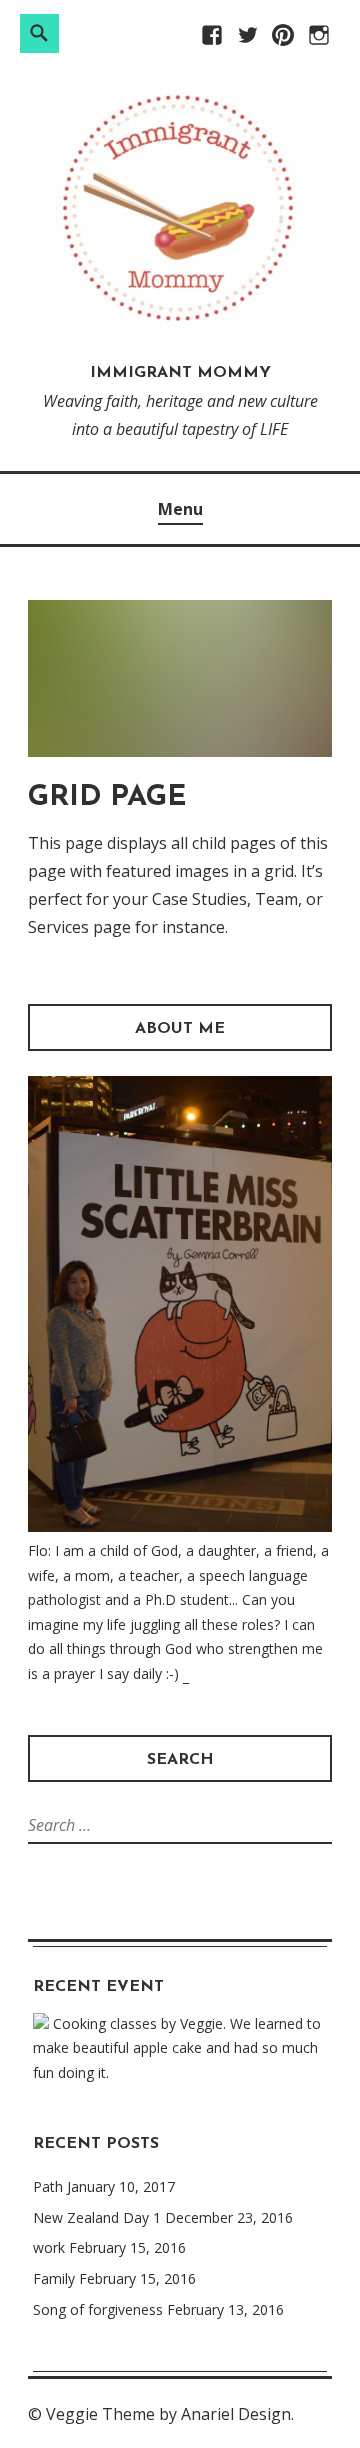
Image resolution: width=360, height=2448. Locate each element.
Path (48, 2186)
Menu (180, 509)
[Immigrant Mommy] (180, 326)
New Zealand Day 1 (97, 2217)
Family (54, 2278)
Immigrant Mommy (180, 373)
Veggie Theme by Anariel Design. (170, 2414)
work (49, 2247)
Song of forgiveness (98, 2309)
